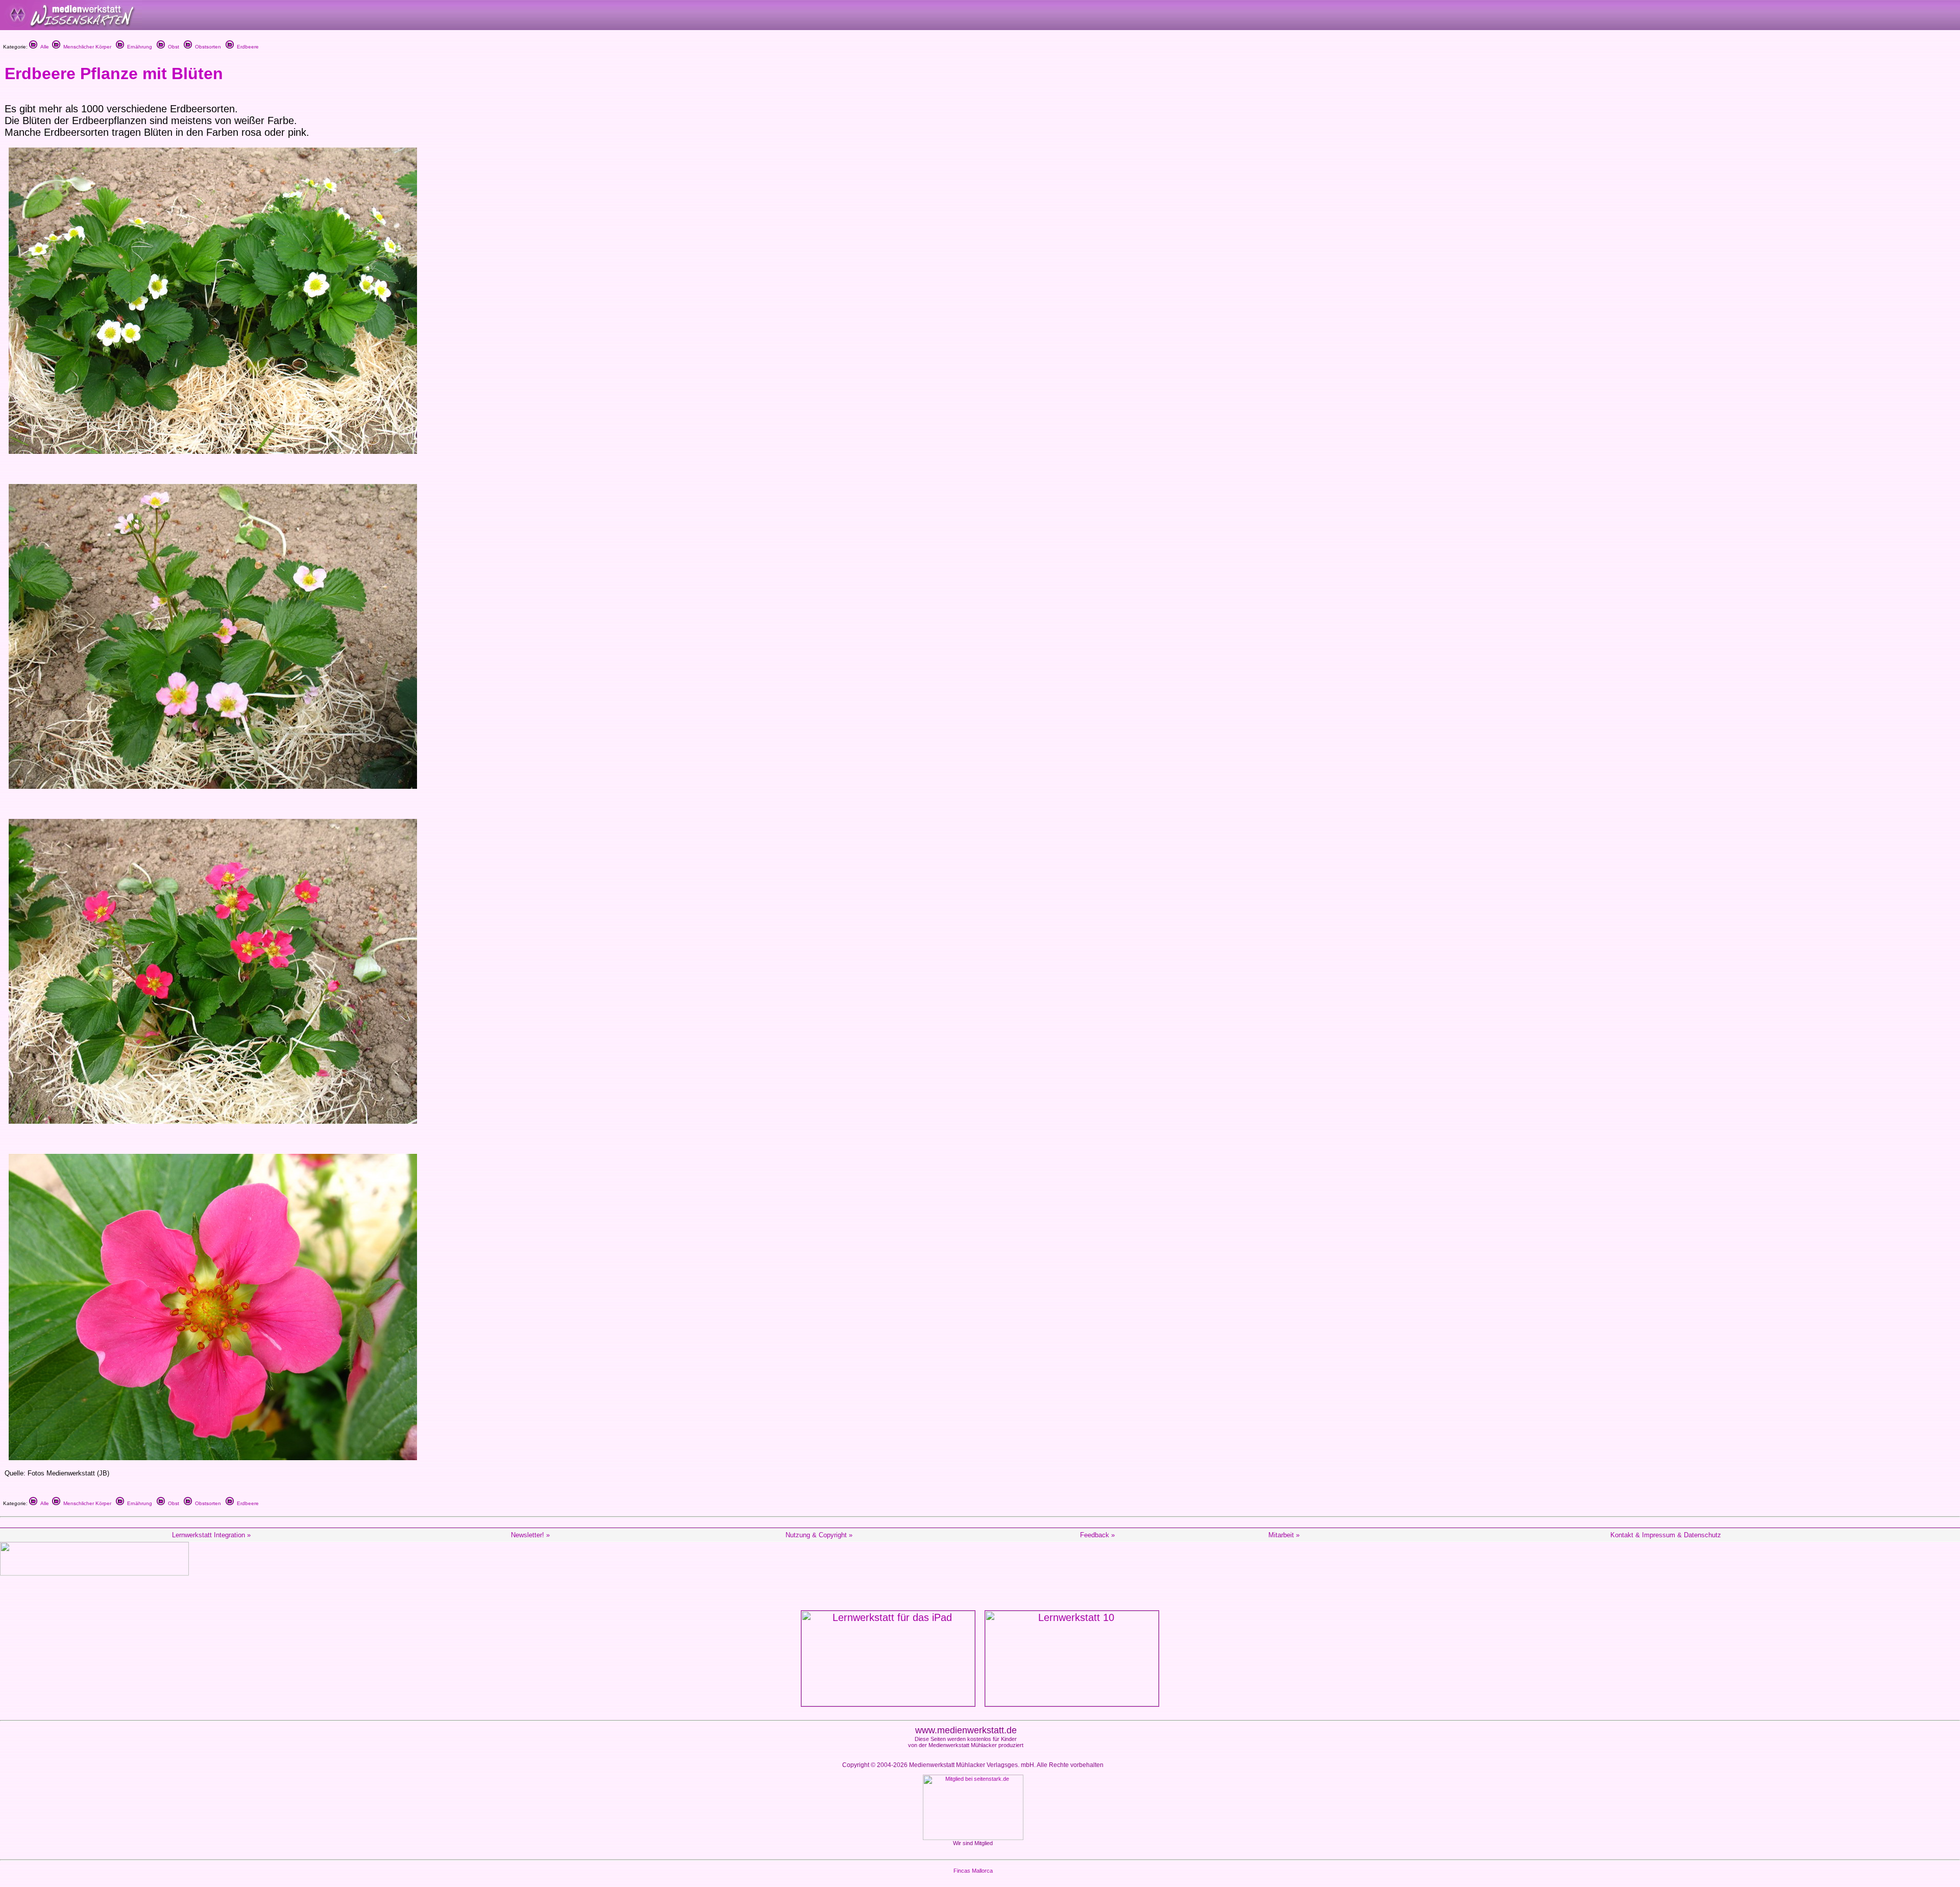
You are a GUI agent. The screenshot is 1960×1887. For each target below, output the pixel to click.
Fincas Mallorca (973, 1871)
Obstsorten (206, 47)
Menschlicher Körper (86, 47)
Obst (172, 47)
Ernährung (138, 47)
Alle (43, 47)
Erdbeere (246, 47)
